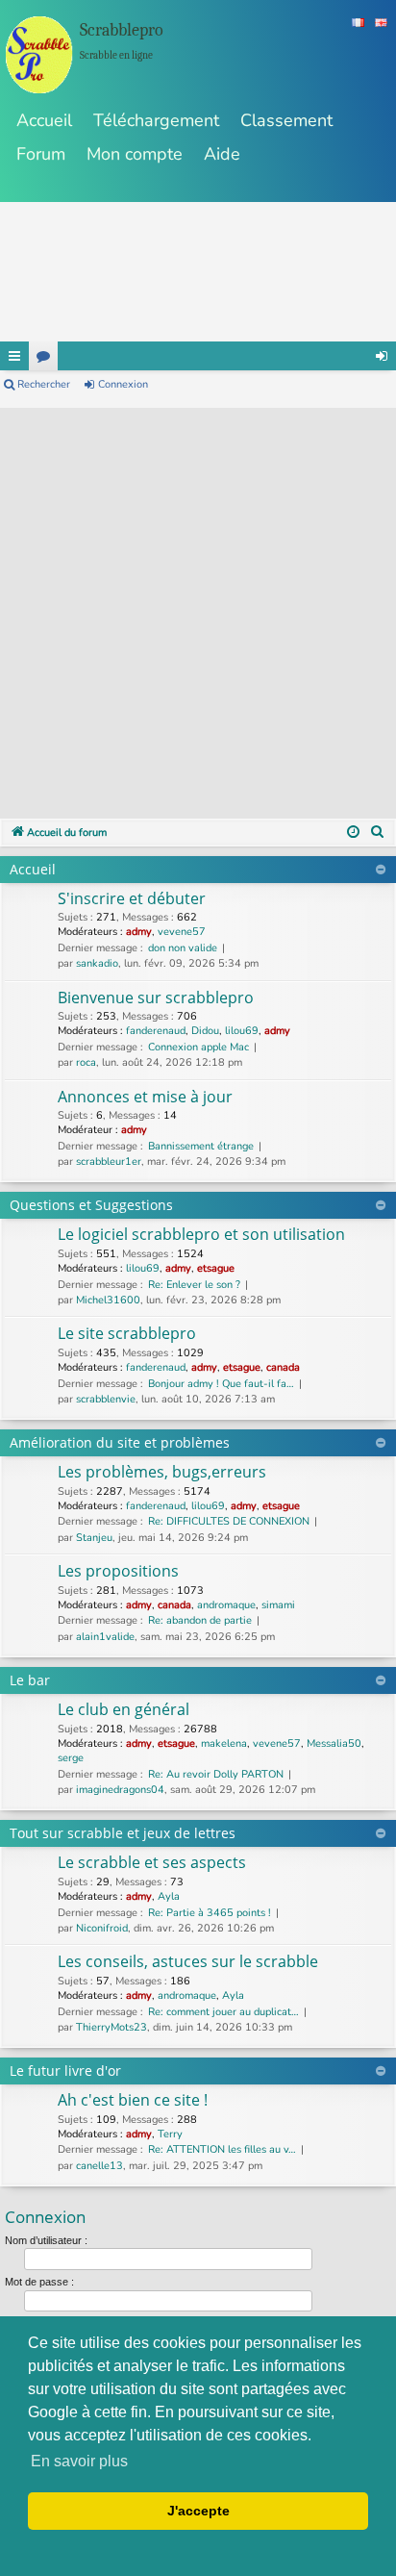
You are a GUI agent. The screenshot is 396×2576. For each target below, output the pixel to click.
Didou (205, 1031)
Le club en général (124, 1709)
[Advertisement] (198, 606)
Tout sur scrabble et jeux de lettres (123, 1833)
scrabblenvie (106, 1399)
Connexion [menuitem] (382, 356)
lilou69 (242, 1031)
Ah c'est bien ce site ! (133, 2100)
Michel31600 (108, 1300)
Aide (222, 154)
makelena (224, 1743)
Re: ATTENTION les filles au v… (222, 2149)
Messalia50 (334, 1743)
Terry (170, 2134)
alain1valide (105, 1637)
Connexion (123, 384)
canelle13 (99, 2166)
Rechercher (44, 384)
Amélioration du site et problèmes (120, 1442)
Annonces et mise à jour (145, 1097)
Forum (41, 154)
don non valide (183, 948)
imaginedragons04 (120, 1790)
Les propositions (118, 1571)
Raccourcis (14, 356)
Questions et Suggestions (91, 1205)
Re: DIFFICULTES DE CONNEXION (229, 1521)
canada (283, 1367)
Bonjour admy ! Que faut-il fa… (221, 1384)
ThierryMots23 (111, 2027)
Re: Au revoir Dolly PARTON (216, 1774)
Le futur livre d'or (65, 2071)
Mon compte (135, 154)
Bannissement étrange (201, 1146)
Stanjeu (94, 1538)
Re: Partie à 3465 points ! (210, 1913)
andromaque (226, 1605)
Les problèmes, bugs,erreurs (162, 1472)
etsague (216, 1268)
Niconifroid (102, 1928)
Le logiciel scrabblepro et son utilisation (201, 1234)
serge (71, 1758)
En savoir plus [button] (79, 2461)
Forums (43, 356)
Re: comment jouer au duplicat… (223, 2012)
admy (139, 932)
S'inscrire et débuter (132, 898)
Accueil (44, 120)
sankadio (97, 963)
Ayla (169, 1896)
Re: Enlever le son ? (194, 1285)
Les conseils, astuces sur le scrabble (188, 1961)
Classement (286, 120)
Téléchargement (156, 120)
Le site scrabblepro (127, 1333)
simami (278, 1605)
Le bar (30, 1680)
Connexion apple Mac (198, 1047)
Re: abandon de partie (200, 1620)
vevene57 (182, 932)
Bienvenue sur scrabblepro (156, 998)
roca (86, 1062)
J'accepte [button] (198, 2511)
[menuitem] (378, 833)
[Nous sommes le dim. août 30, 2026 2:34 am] (353, 833)
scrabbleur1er (109, 1162)
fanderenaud (156, 1031)
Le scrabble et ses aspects (152, 1862)
